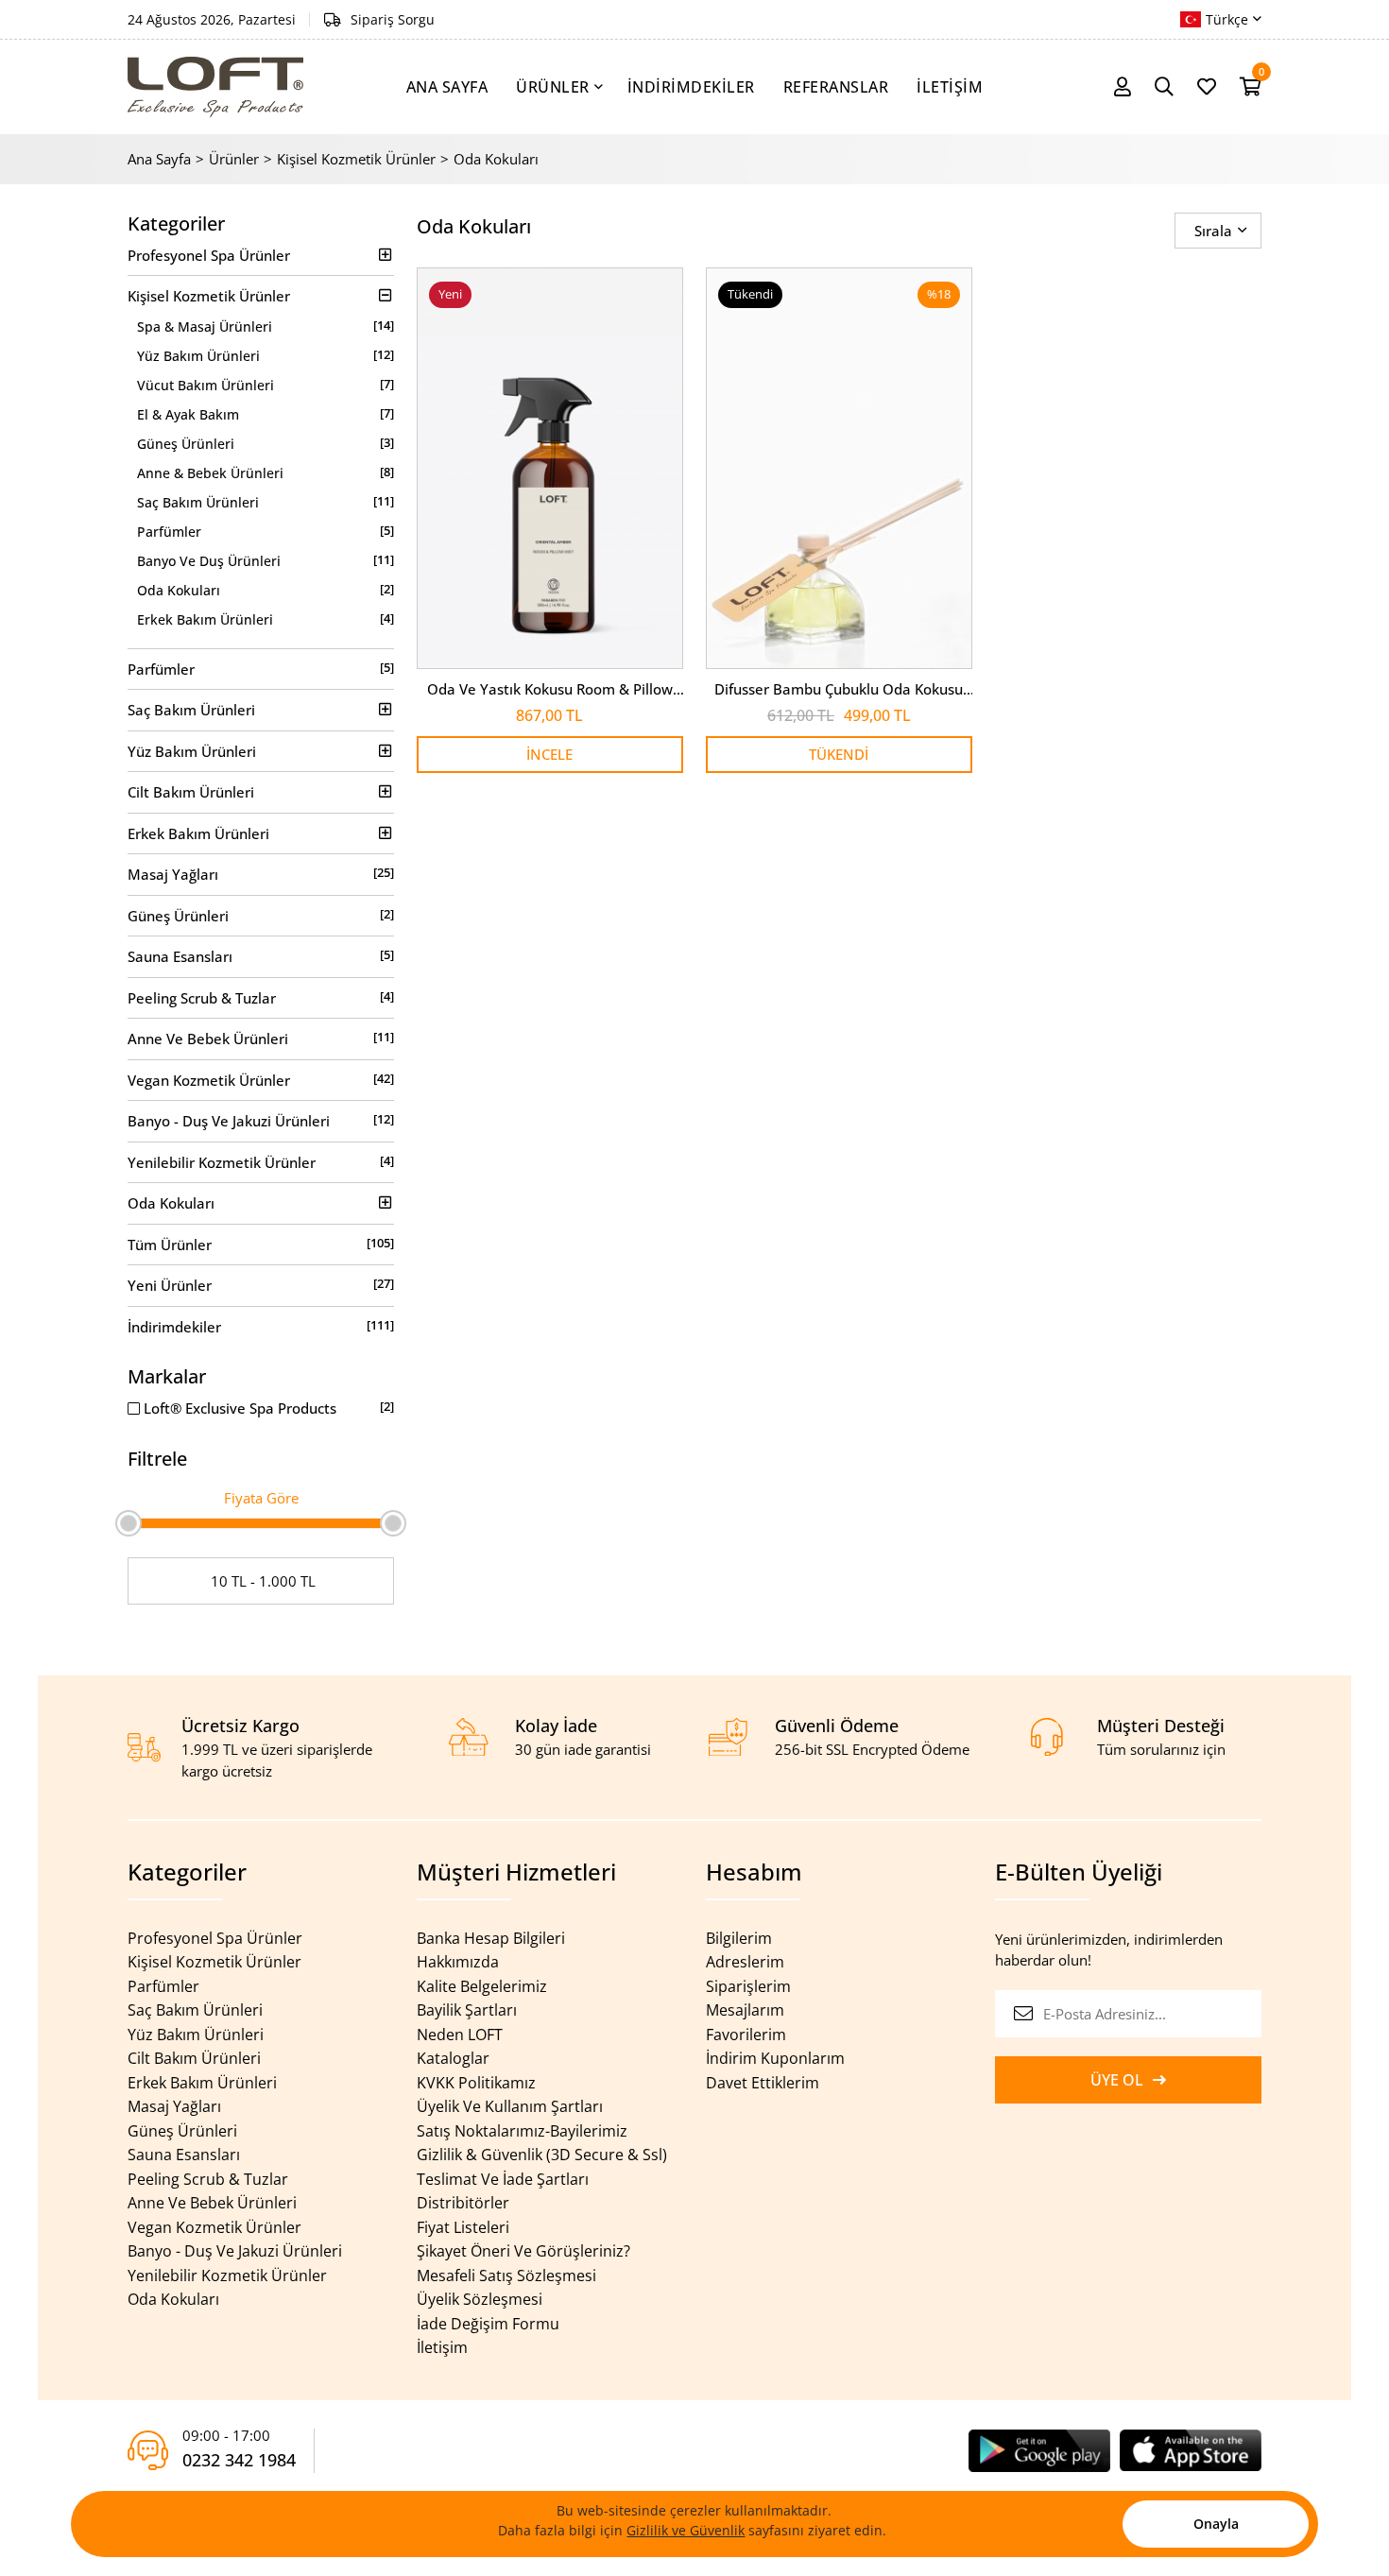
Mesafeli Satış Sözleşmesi (506, 2275)
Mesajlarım (745, 2010)
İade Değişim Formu (488, 2324)
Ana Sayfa (159, 159)
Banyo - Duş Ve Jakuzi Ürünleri (261, 1120)
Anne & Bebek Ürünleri (266, 472)
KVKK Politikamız (476, 2083)
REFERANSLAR (836, 87)
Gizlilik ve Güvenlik (686, 2530)
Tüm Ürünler (261, 1244)
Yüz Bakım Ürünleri (266, 355)
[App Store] (1191, 2448)
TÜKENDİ (839, 754)
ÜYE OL (1117, 2080)
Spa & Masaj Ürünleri (266, 326)
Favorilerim (746, 2035)
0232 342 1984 (239, 2460)
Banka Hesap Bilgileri (491, 1938)
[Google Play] (1039, 2448)
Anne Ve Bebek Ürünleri (261, 1038)
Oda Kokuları (496, 159)
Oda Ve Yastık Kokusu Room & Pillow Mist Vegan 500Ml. (550, 690)
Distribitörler (463, 2203)
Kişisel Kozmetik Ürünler (356, 159)
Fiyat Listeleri (463, 2227)
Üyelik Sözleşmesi (480, 2299)
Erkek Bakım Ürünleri (266, 619)
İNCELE (549, 754)
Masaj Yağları (261, 874)
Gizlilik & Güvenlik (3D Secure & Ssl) (542, 2155)
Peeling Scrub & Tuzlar (261, 997)
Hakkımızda (458, 1962)
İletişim (442, 2347)
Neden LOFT (460, 2035)
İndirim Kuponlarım (775, 2058)
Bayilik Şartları (467, 2010)
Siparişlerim (748, 1986)
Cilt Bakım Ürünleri (191, 792)
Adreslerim (745, 1962)
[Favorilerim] (1207, 87)
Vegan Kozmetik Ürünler (261, 1080)
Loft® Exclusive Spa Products (267, 1408)
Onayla (1216, 2524)
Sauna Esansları (261, 956)
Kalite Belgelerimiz (482, 1986)
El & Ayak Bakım (266, 414)
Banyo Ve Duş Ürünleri (266, 560)
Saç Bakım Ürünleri (266, 502)
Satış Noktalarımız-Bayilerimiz (522, 2131)
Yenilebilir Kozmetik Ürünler (261, 1162)
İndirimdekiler (261, 1326)
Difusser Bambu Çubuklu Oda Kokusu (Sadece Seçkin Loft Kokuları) (839, 690)
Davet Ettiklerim (763, 2083)
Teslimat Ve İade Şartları (503, 2179)
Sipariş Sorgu (393, 19)
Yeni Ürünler (261, 1285)
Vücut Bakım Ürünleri (266, 385)
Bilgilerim (739, 1938)
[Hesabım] (1123, 87)
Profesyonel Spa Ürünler (209, 255)
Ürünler (234, 159)
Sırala (1213, 231)
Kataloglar (453, 2058)
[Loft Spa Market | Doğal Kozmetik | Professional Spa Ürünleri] (215, 87)
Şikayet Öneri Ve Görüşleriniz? (523, 2251)
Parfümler (266, 531)
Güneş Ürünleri (266, 443)
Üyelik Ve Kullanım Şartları (510, 2106)
